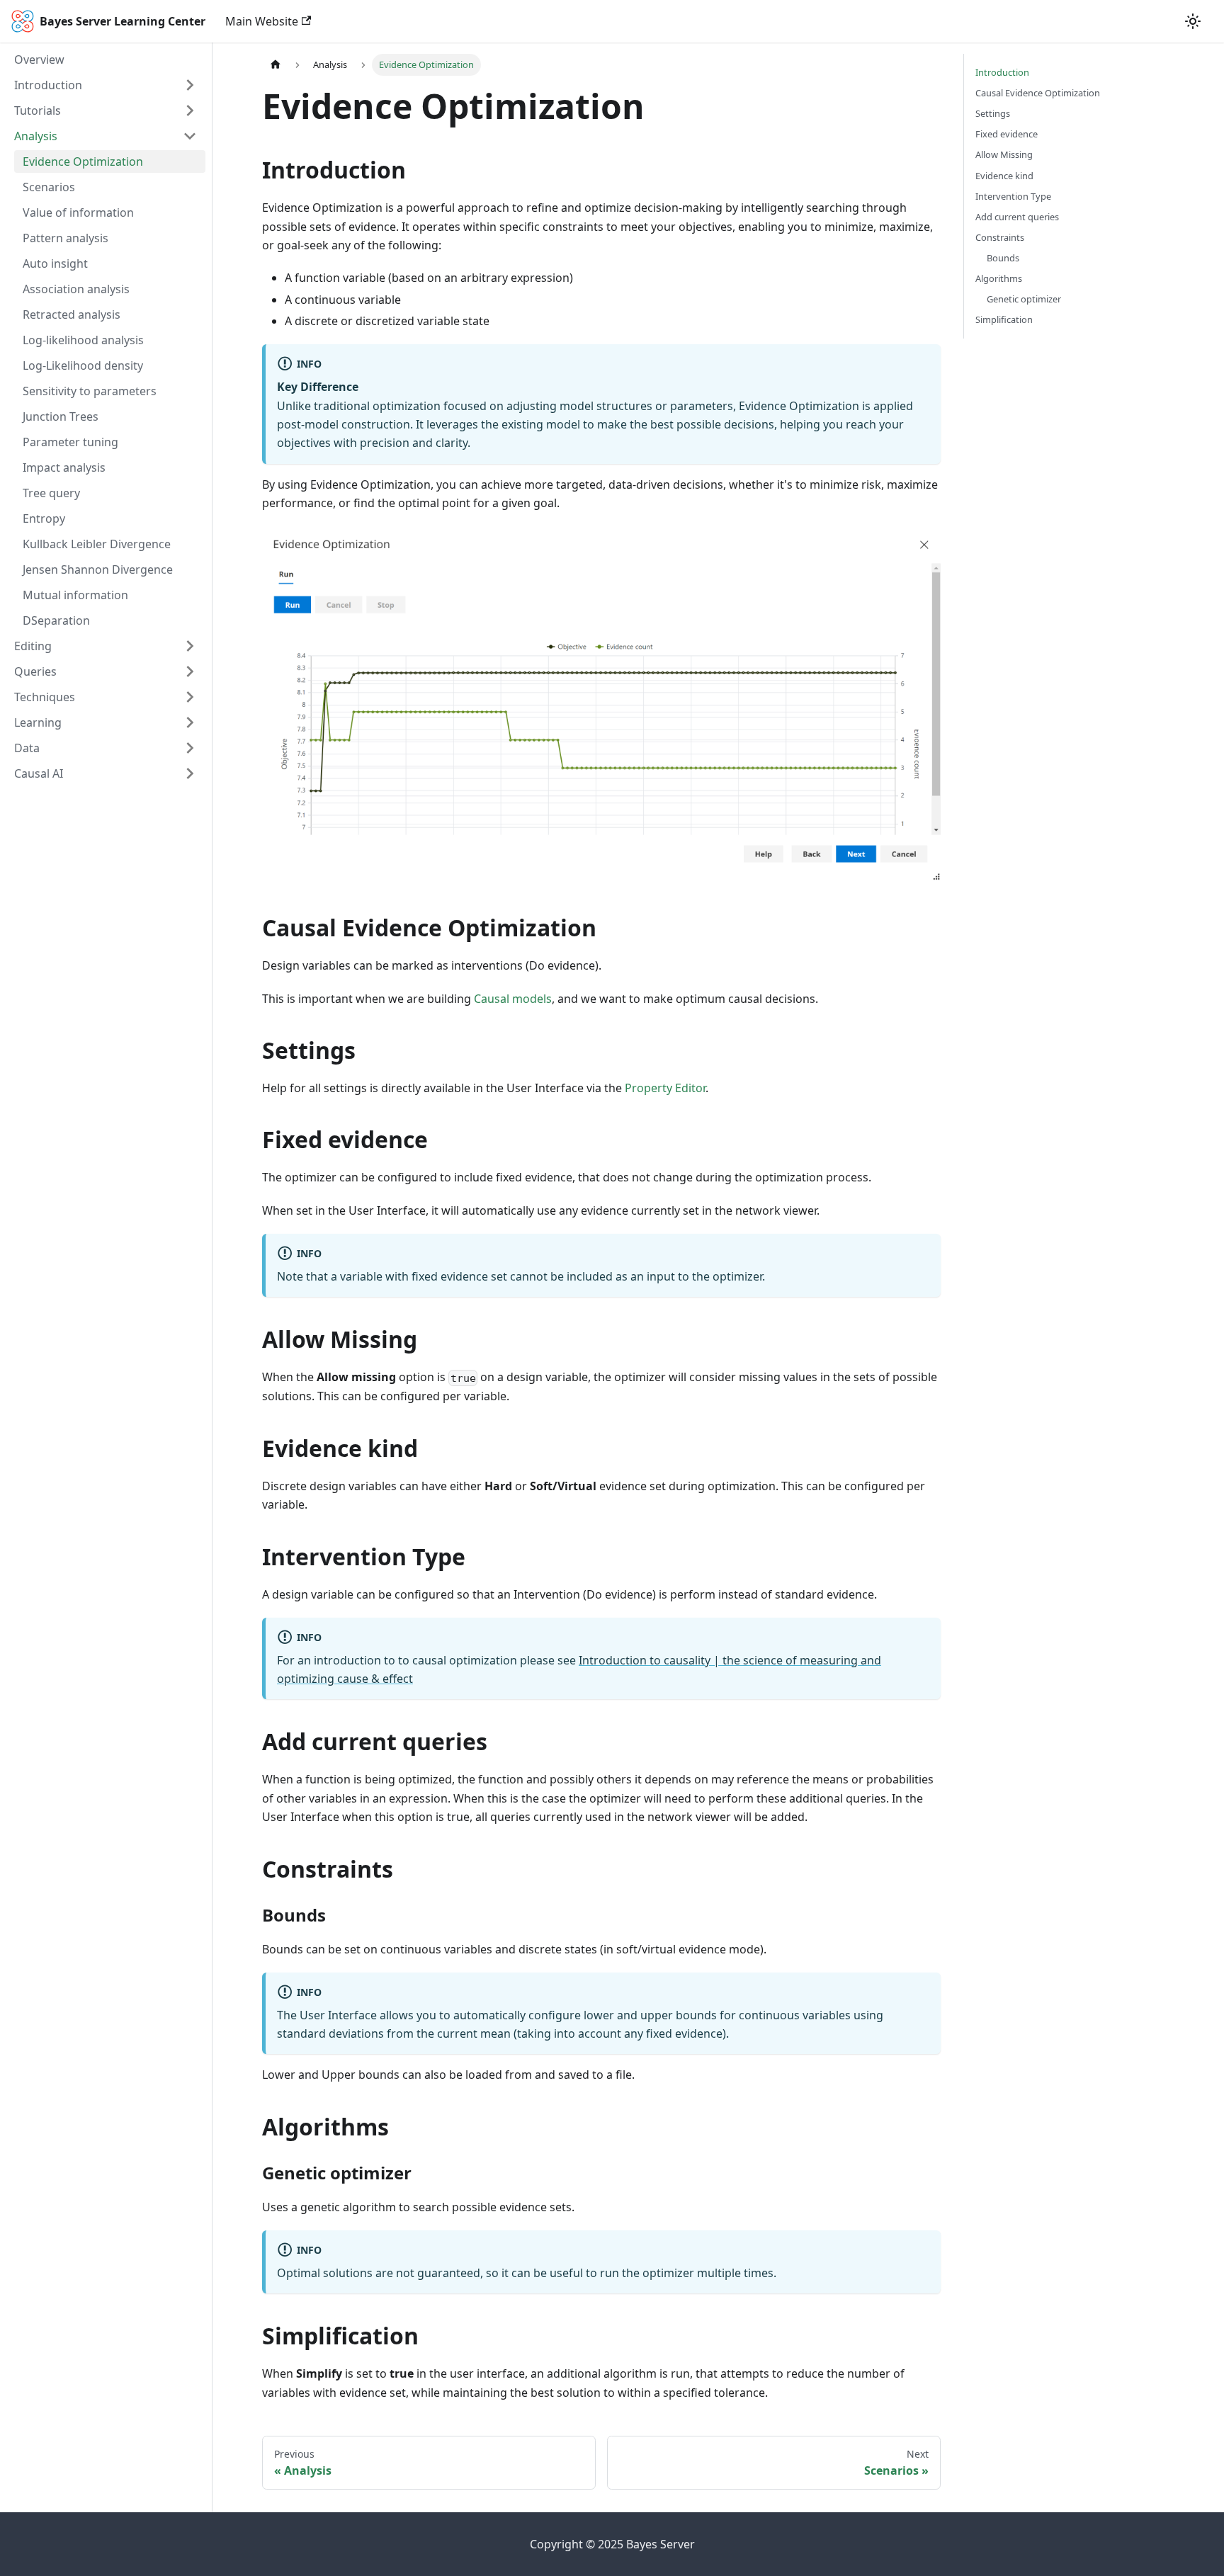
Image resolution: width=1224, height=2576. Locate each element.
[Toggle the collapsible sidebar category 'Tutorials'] (190, 110)
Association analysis (76, 289)
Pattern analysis (66, 238)
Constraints (1000, 237)
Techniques (45, 697)
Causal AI (39, 773)
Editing (33, 646)
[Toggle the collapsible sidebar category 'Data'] (190, 748)
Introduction (48, 85)
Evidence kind (1004, 176)
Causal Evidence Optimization (1038, 93)
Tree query (51, 493)
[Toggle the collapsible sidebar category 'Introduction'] (190, 85)
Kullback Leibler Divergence (97, 544)
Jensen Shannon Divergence (98, 569)
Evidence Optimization (83, 161)
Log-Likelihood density (83, 365)
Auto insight (55, 263)
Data (27, 748)
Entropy (44, 518)
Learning (38, 722)
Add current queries (1017, 217)
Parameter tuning (70, 442)
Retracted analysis (72, 314)
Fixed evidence (1007, 134)
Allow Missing (1004, 154)
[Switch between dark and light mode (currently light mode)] (1193, 21)
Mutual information (75, 595)
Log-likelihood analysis (83, 340)
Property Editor (665, 1088)
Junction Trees (61, 416)
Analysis (36, 136)
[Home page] (276, 65)
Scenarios (49, 187)
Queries (35, 671)
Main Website (262, 21)
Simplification (1004, 319)
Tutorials (38, 110)
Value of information (78, 212)
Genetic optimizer (1024, 299)
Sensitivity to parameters (90, 391)
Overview (39, 59)
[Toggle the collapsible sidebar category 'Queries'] (190, 671)
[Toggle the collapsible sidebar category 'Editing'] (190, 646)
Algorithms (999, 278)
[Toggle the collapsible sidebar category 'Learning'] (190, 722)
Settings (993, 113)
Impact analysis (64, 467)
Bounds (1003, 258)
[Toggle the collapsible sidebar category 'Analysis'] (190, 136)
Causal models (513, 999)
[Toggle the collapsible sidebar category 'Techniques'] (190, 697)
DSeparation (56, 620)
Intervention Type (1013, 196)
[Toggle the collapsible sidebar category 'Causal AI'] (190, 773)
